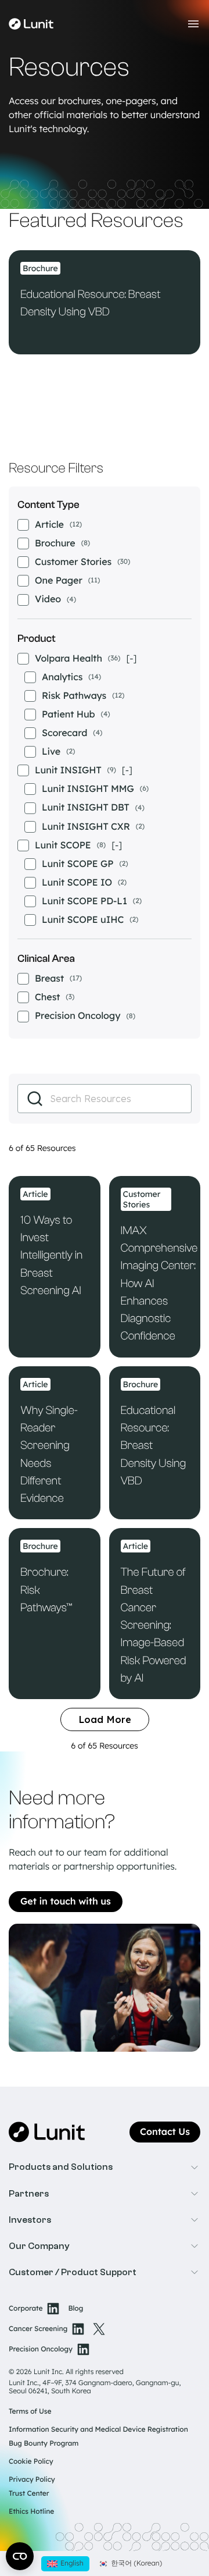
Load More (105, 1719)
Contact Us (165, 2132)
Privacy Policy (32, 2479)
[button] (105, 2167)
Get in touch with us (66, 1902)
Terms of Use (30, 2411)
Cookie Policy (31, 2461)
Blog (75, 2309)
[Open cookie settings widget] (20, 2556)
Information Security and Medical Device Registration (98, 2429)
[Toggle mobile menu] (193, 24)
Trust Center (29, 2493)
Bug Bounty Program (44, 2443)
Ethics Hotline (31, 2511)
